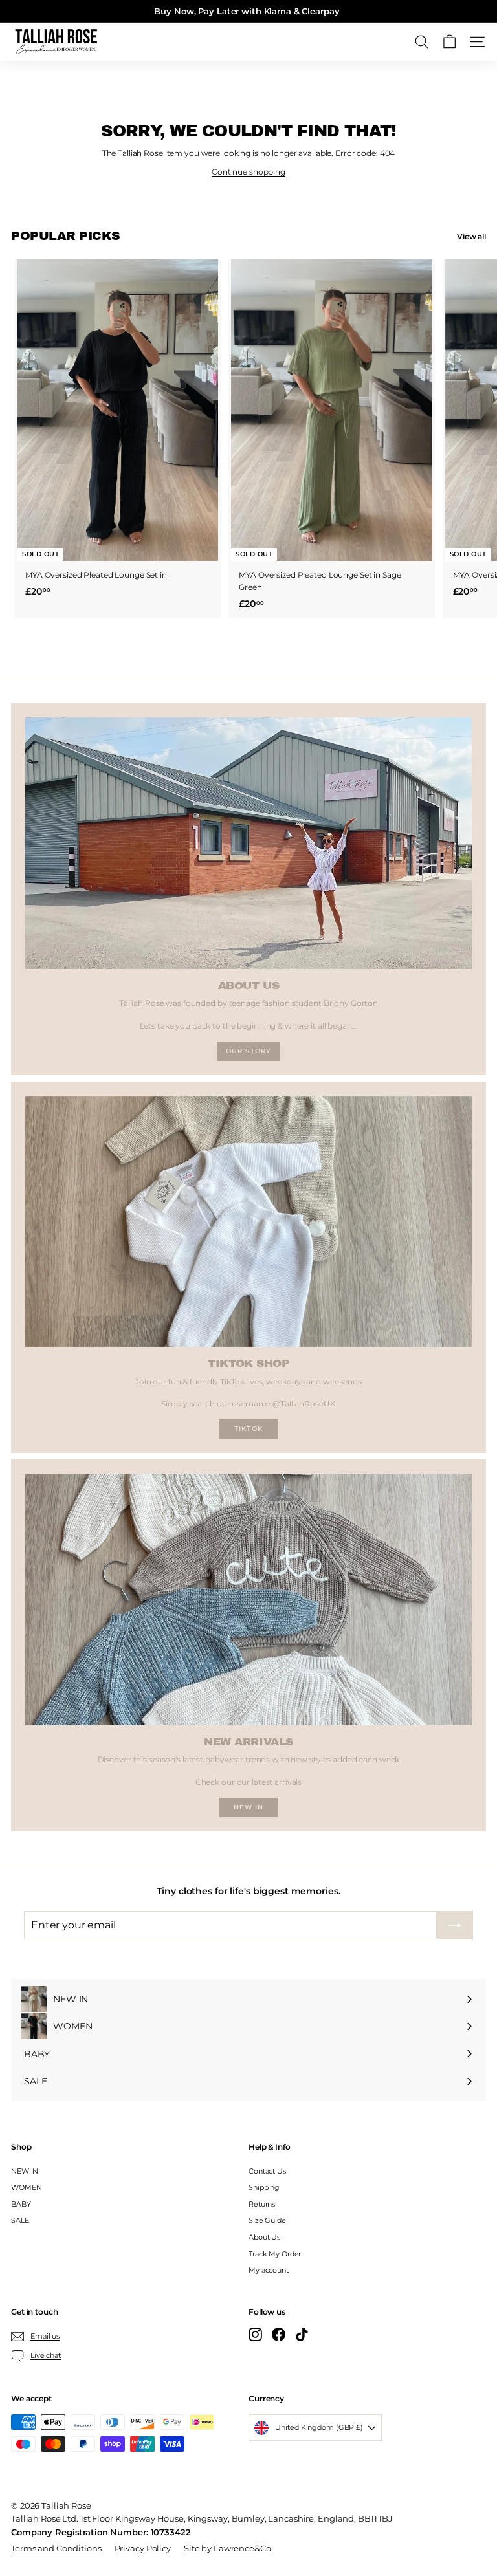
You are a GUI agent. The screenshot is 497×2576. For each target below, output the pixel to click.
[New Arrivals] (248, 1599)
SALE (20, 2220)
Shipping (264, 2187)
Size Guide (267, 2220)
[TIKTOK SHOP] (248, 1221)
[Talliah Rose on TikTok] (302, 2334)
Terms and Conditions (56, 2548)
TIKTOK (248, 1429)
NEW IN (25, 2171)
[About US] (248, 843)
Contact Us (267, 2171)
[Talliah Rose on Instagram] (255, 2334)
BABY (21, 2204)
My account (269, 2270)
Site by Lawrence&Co (227, 2548)
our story (248, 1051)
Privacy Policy (143, 2548)
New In (249, 1807)
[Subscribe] (455, 1925)
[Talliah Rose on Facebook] (279, 2334)
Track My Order (275, 2254)
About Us (264, 2237)
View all (471, 236)
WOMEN (26, 2187)
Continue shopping (248, 172)
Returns (262, 2204)
